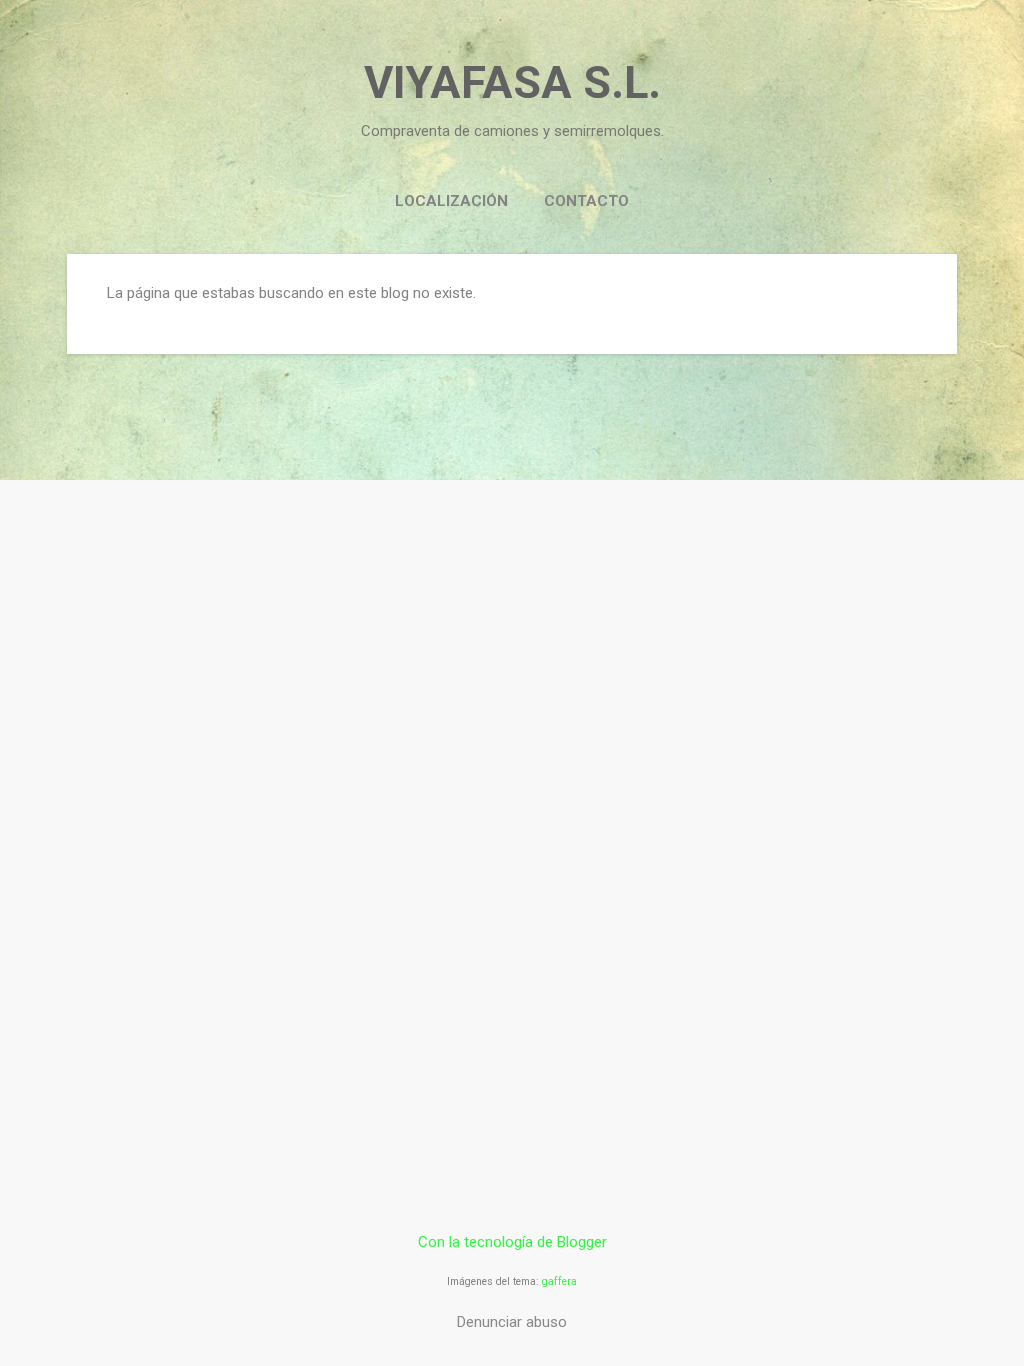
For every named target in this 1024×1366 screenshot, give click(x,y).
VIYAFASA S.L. (512, 82)
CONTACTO (586, 201)
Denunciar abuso (512, 1322)
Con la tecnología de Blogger (512, 1242)
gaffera (559, 1281)
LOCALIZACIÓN (451, 201)
